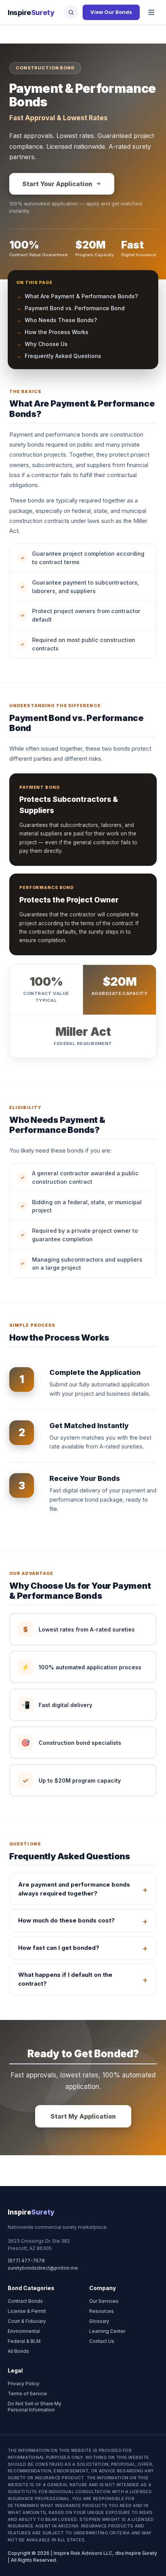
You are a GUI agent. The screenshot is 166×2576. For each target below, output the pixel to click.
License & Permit (27, 2311)
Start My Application (83, 2116)
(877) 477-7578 (26, 2261)
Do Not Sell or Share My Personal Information (35, 2407)
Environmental (24, 2331)
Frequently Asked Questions (63, 356)
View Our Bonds (111, 12)
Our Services (104, 2301)
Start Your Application (57, 184)
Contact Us (102, 2341)
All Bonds (18, 2351)
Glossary (99, 2321)
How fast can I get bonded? (59, 1948)
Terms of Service (27, 2394)
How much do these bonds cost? (66, 1920)
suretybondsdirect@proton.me (43, 2268)
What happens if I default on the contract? (65, 1979)
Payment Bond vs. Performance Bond (75, 308)
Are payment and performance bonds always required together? (74, 1889)
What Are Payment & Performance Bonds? (81, 296)
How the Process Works (57, 332)
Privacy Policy (24, 2384)
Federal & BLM (24, 2341)
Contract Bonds (25, 2301)
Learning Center (107, 2331)
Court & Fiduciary (27, 2321)
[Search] (71, 12)
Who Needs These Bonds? (61, 320)
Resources (102, 2311)
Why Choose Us (46, 344)
